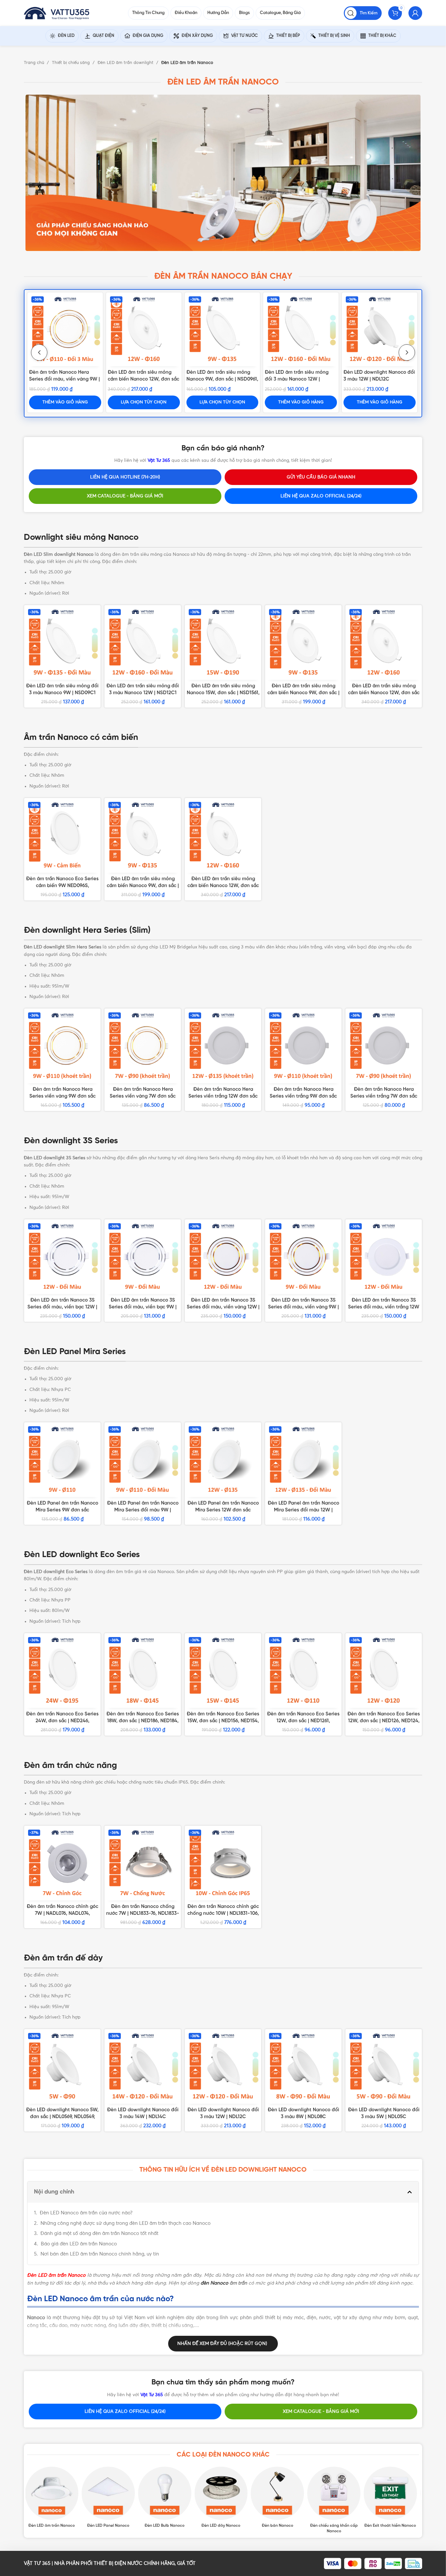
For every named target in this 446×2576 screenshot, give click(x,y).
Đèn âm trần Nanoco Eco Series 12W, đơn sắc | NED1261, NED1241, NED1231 (303, 1721)
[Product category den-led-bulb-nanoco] (167, 2498)
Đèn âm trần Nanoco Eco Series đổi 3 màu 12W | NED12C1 (215, 379)
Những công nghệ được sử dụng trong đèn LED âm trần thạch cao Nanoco (126, 2223)
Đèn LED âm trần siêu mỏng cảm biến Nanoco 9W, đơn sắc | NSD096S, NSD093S (143, 886)
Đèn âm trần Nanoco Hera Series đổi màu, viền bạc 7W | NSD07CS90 (223, 1096)
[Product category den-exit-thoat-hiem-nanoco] (392, 2498)
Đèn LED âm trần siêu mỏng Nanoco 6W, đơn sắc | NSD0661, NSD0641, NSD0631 (62, 693)
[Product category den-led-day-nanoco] (223, 2498)
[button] (410, 2192)
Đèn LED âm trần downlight (126, 63)
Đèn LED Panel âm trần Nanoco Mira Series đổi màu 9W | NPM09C (143, 1510)
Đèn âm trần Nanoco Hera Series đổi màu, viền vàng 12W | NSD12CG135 (303, 1096)
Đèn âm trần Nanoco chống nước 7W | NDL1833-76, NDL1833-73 (143, 1913)
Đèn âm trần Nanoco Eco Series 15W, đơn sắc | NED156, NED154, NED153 (223, 1721)
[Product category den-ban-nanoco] (279, 2498)
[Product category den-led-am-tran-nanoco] (54, 2498)
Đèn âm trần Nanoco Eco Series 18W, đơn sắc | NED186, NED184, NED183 (143, 1721)
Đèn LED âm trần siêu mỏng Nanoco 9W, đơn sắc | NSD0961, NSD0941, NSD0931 (223, 693)
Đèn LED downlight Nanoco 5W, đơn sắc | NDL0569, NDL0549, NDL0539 (62, 2117)
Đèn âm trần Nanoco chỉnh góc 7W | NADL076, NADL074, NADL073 (65, 379)
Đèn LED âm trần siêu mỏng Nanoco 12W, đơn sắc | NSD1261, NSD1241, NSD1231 (303, 693)
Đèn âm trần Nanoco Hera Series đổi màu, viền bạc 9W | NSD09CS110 (299, 379)
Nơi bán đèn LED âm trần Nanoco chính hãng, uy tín (100, 2254)
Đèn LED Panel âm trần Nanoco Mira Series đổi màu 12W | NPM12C (303, 1510)
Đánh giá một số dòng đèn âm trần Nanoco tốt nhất (99, 2233)
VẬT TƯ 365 (37, 2563)
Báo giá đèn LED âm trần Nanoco (79, 2244)
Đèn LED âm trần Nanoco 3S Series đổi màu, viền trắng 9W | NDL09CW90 (65, 1307)
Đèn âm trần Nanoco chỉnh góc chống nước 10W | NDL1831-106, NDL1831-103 (223, 1913)
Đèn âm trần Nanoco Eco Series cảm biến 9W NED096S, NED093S (142, 379)
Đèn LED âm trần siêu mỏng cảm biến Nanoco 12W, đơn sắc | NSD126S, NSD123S (223, 886)
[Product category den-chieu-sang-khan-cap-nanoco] (336, 2500)
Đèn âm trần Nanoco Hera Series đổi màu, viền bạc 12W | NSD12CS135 (62, 1096)
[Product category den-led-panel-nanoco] (110, 2498)
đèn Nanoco (214, 2283)
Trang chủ (35, 63)
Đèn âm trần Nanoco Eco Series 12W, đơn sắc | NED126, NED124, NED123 (384, 1721)
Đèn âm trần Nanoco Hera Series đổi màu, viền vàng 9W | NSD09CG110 (379, 379)
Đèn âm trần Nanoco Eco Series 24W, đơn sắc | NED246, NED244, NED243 (62, 1721)
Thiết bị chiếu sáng (72, 63)
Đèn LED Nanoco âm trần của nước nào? (86, 2213)
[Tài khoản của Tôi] (415, 13)
